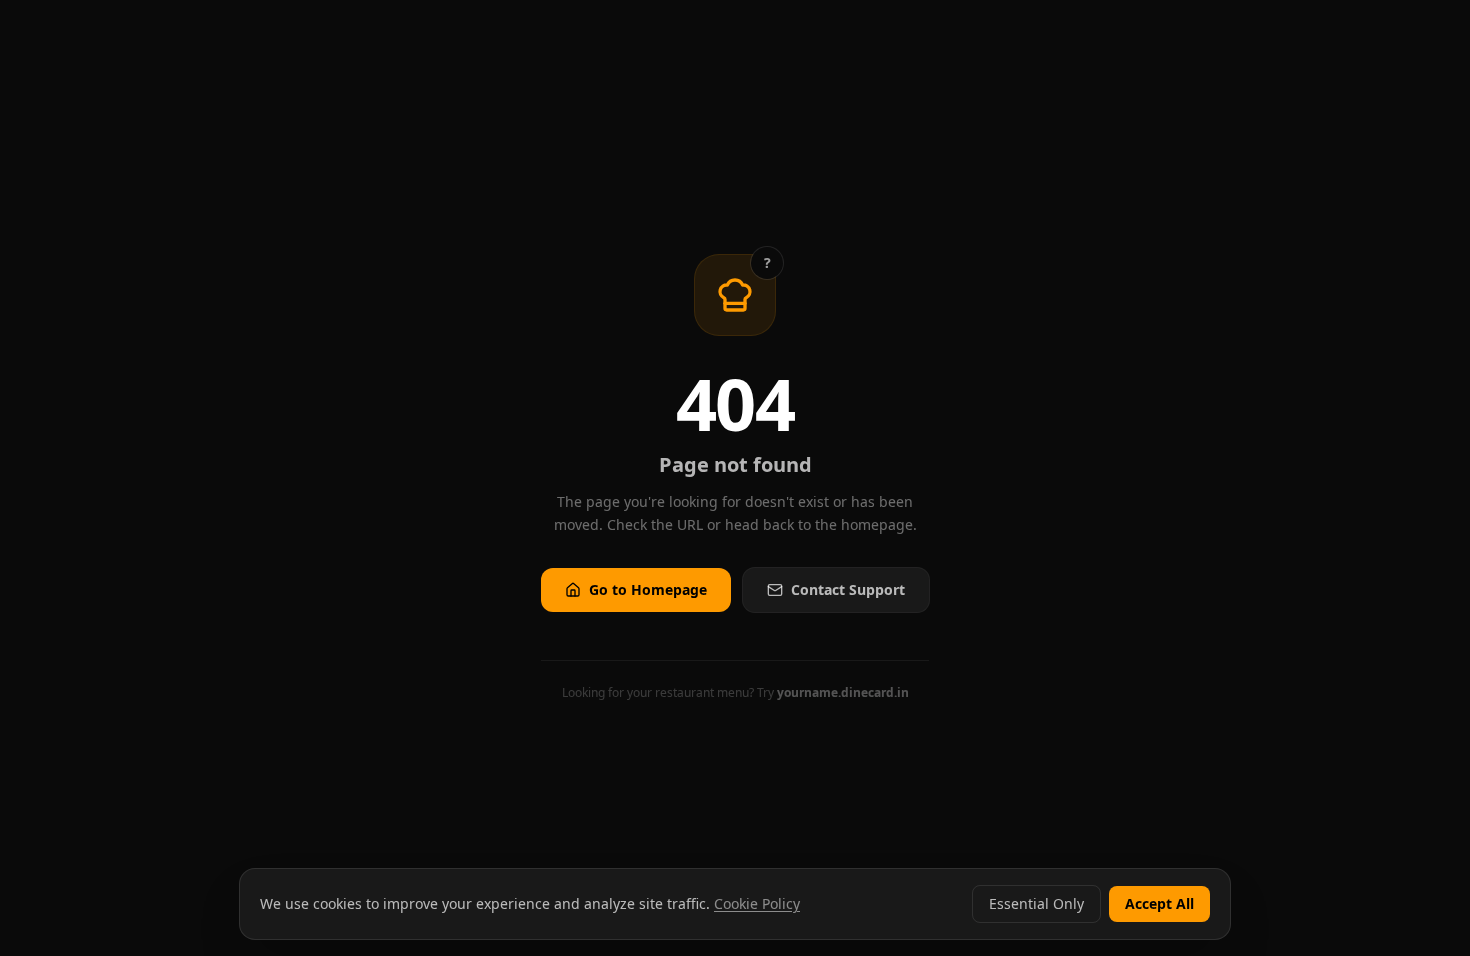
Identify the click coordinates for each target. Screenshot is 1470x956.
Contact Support (848, 589)
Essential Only (1036, 903)
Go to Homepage (648, 589)
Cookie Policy (757, 903)
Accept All (1159, 903)
